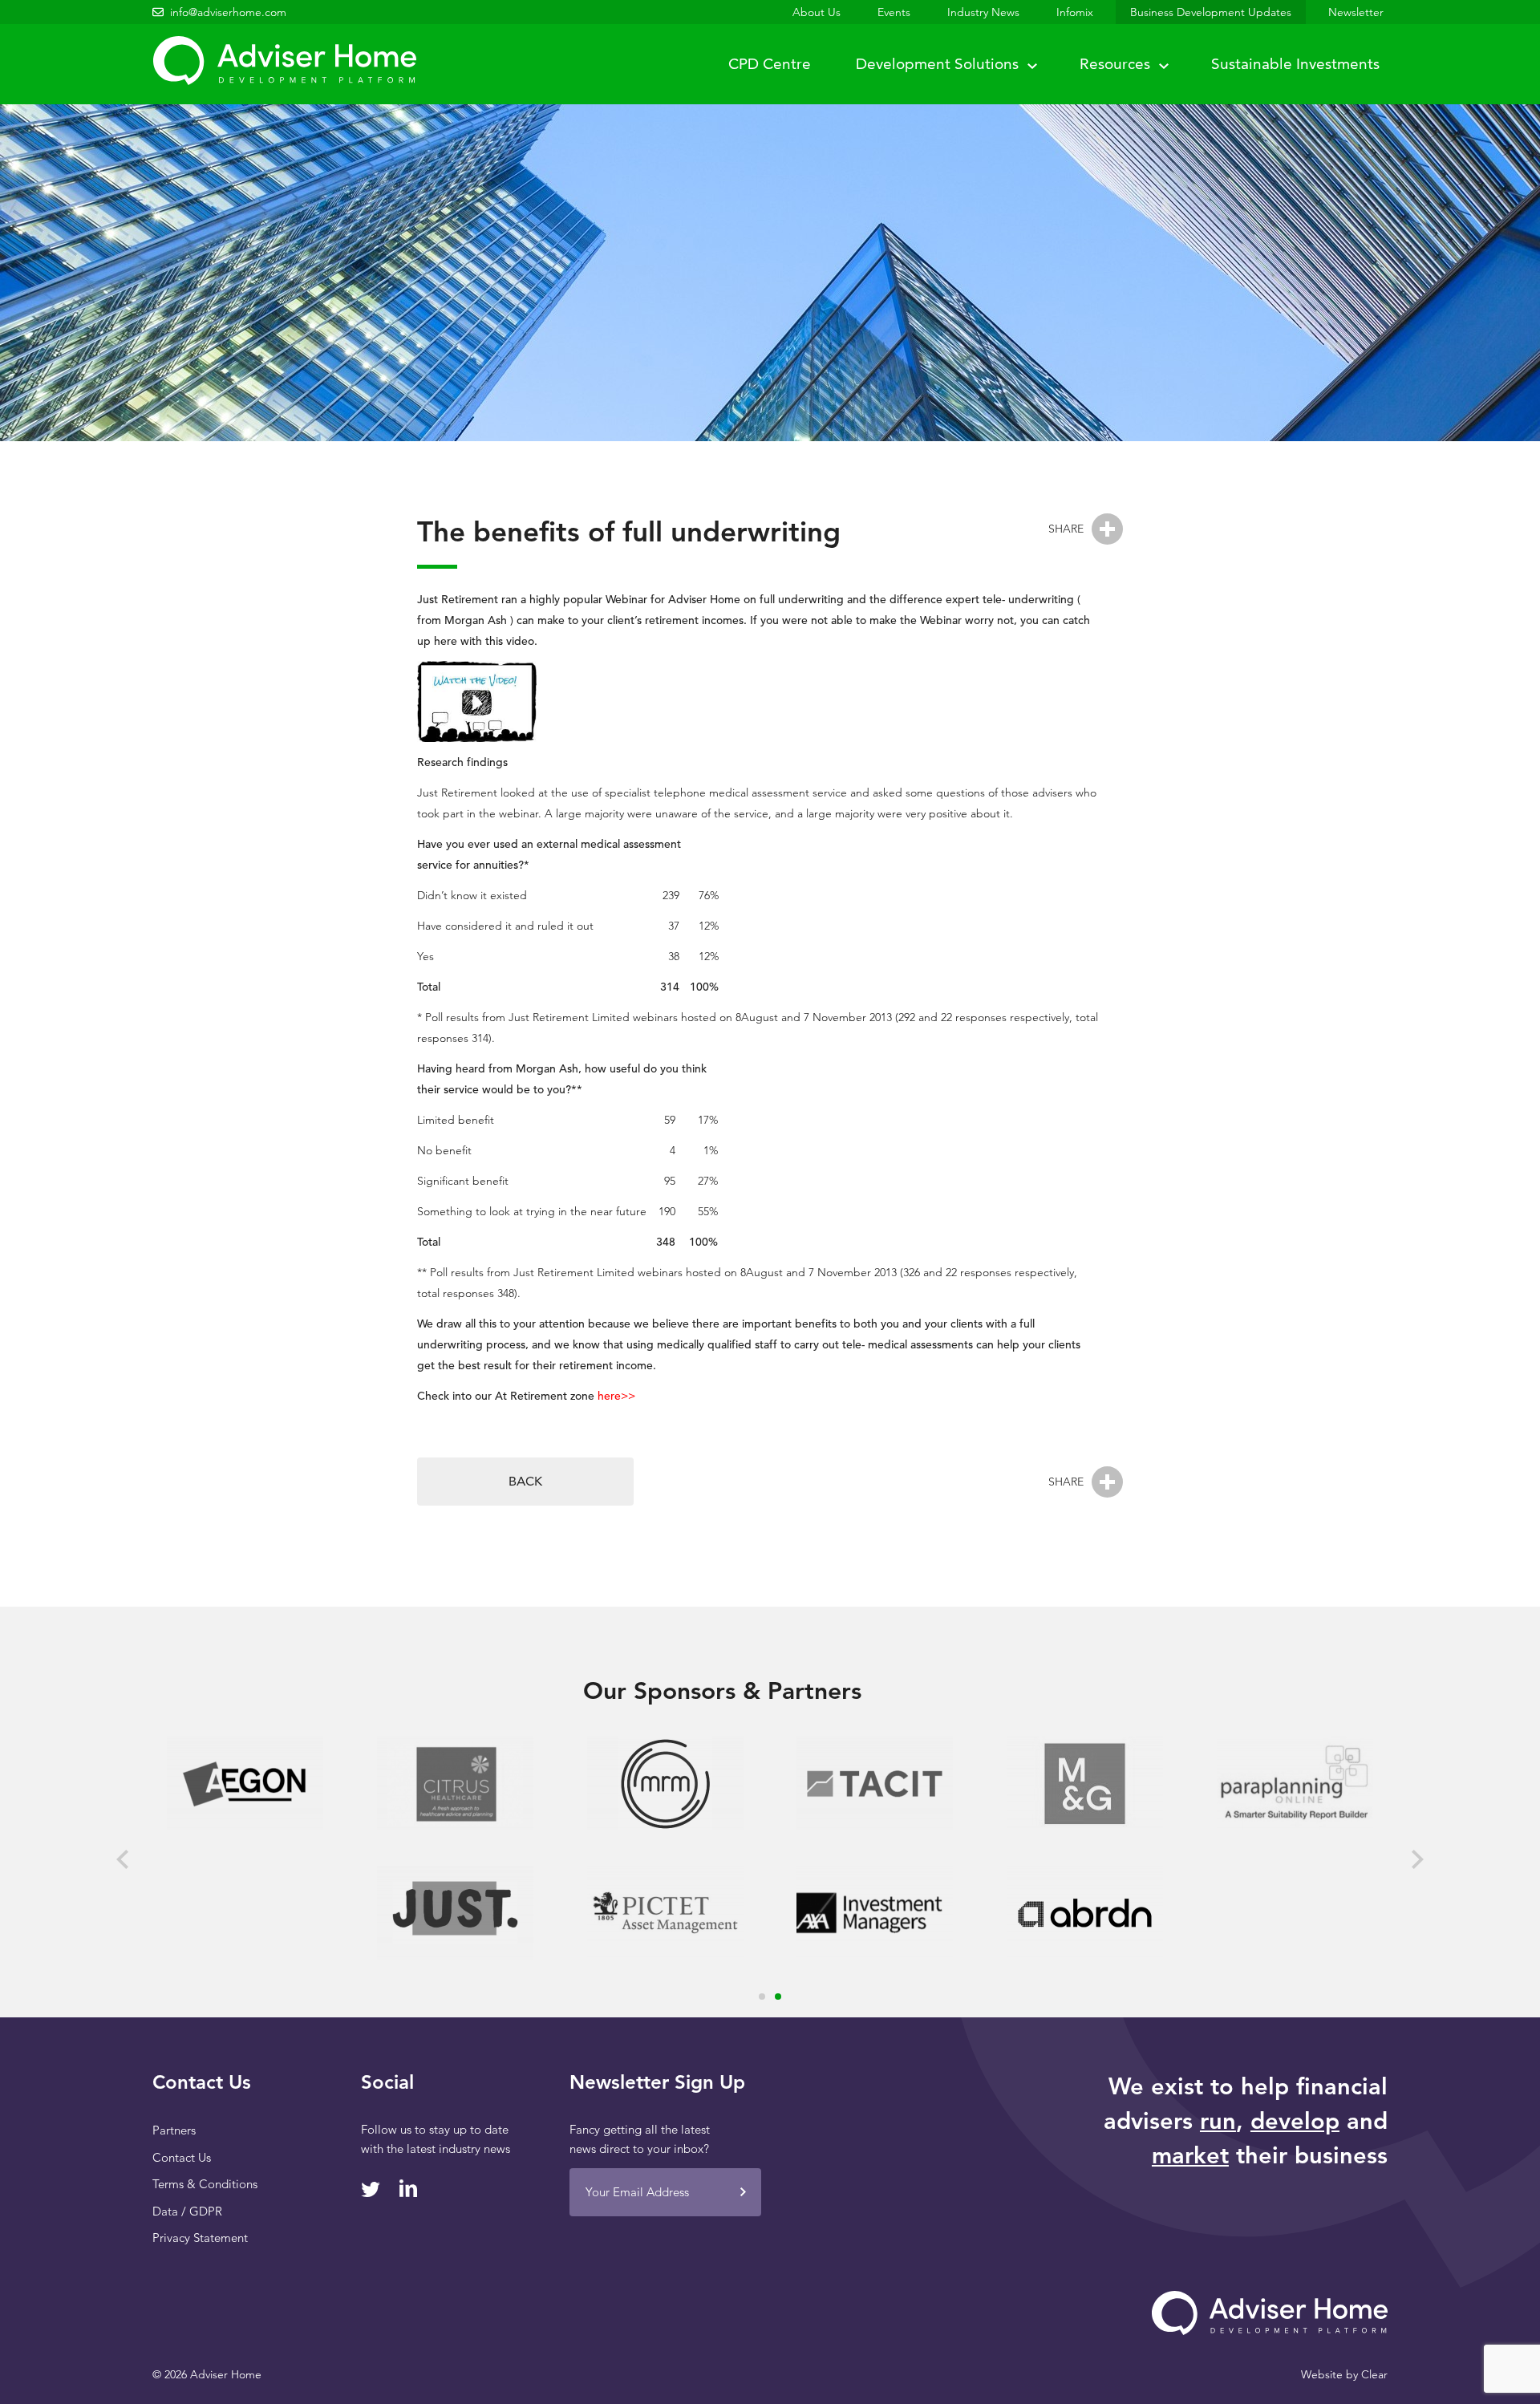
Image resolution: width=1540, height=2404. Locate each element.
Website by (1344, 2374)
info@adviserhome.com (228, 12)
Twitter (371, 2189)
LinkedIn (409, 2188)
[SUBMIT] (743, 2192)
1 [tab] (762, 1997)
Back (525, 1481)
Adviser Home (284, 61)
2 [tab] (778, 1997)
